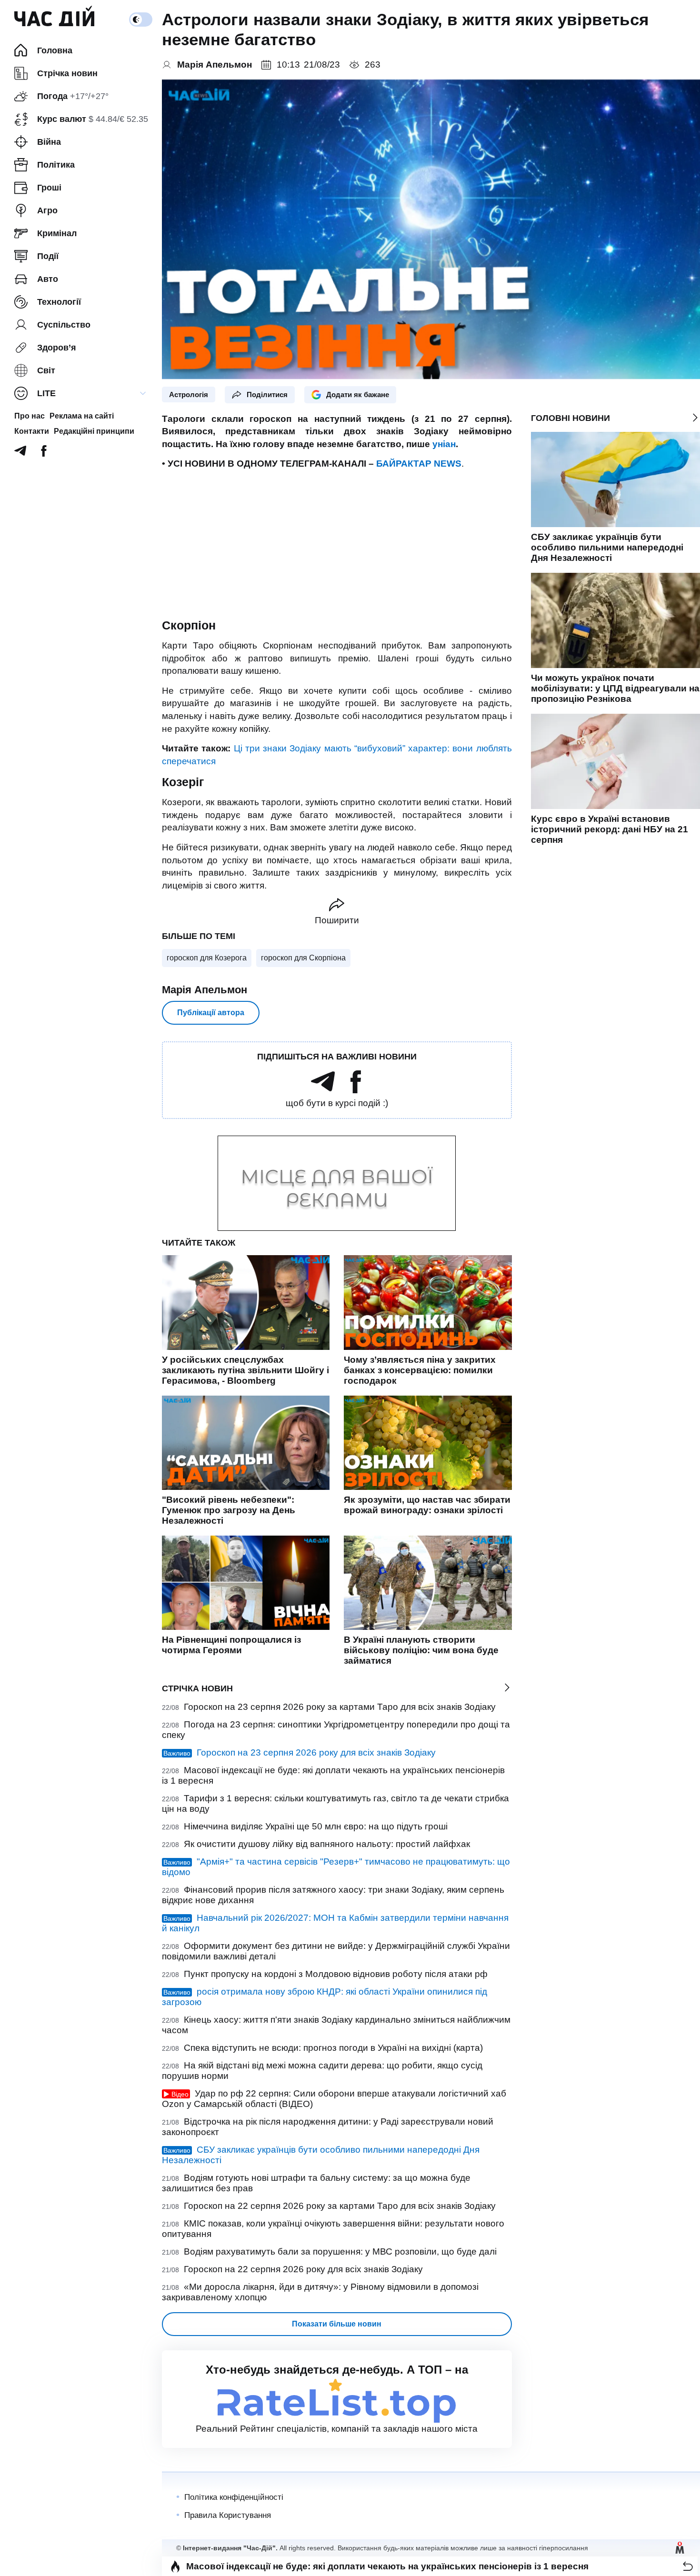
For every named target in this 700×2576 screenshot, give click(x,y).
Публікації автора (211, 1013)
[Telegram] (20, 454)
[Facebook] (44, 454)
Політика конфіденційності (234, 2497)
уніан (444, 444)
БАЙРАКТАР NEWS (419, 464)
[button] (688, 2566)
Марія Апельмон (205, 990)
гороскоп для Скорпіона (303, 958)
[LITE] (143, 393)
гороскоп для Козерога (207, 958)
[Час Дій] (54, 20)
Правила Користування (228, 2515)
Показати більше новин (337, 2324)
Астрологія (189, 394)
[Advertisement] (337, 544)
